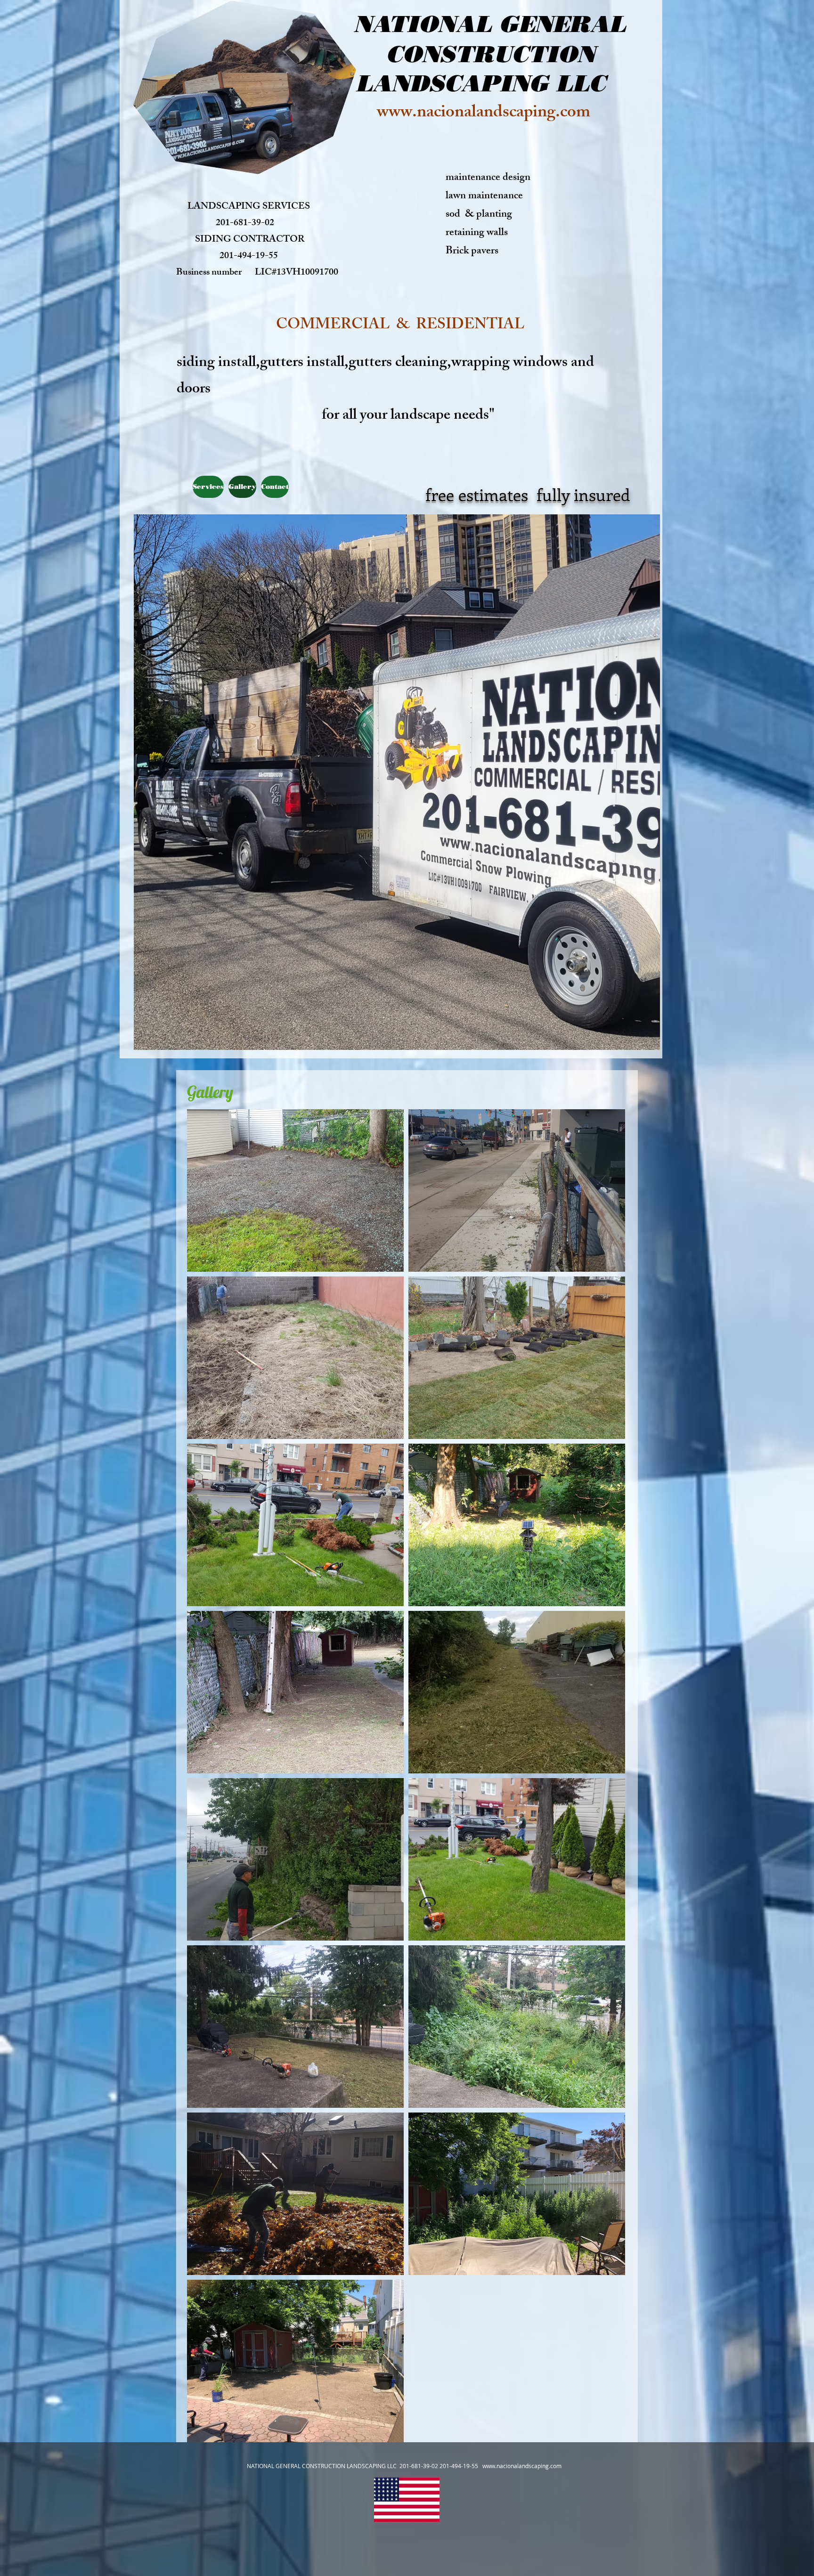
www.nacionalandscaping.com (484, 114)
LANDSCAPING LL (472, 83)
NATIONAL (423, 24)
